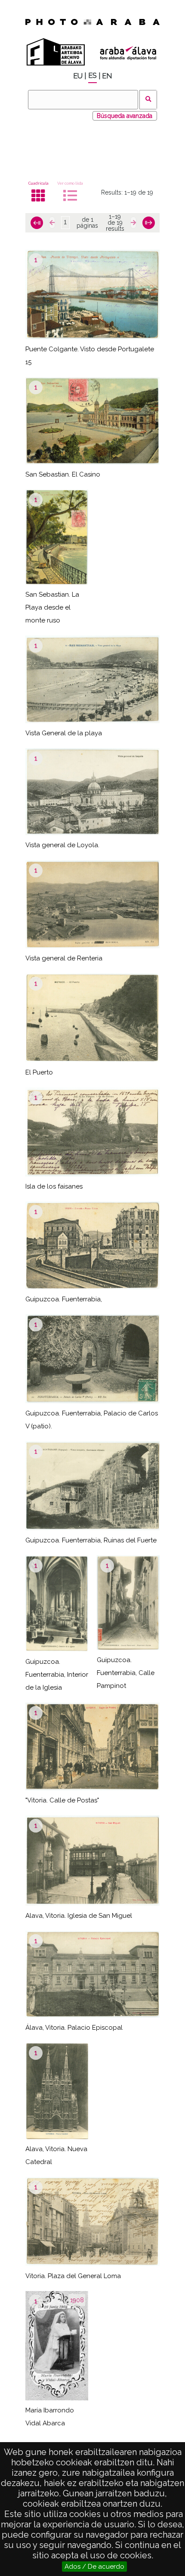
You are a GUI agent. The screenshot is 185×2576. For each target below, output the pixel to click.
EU (78, 76)
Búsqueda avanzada (125, 116)
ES (92, 76)
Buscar (148, 100)
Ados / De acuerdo (94, 2567)
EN (107, 76)
